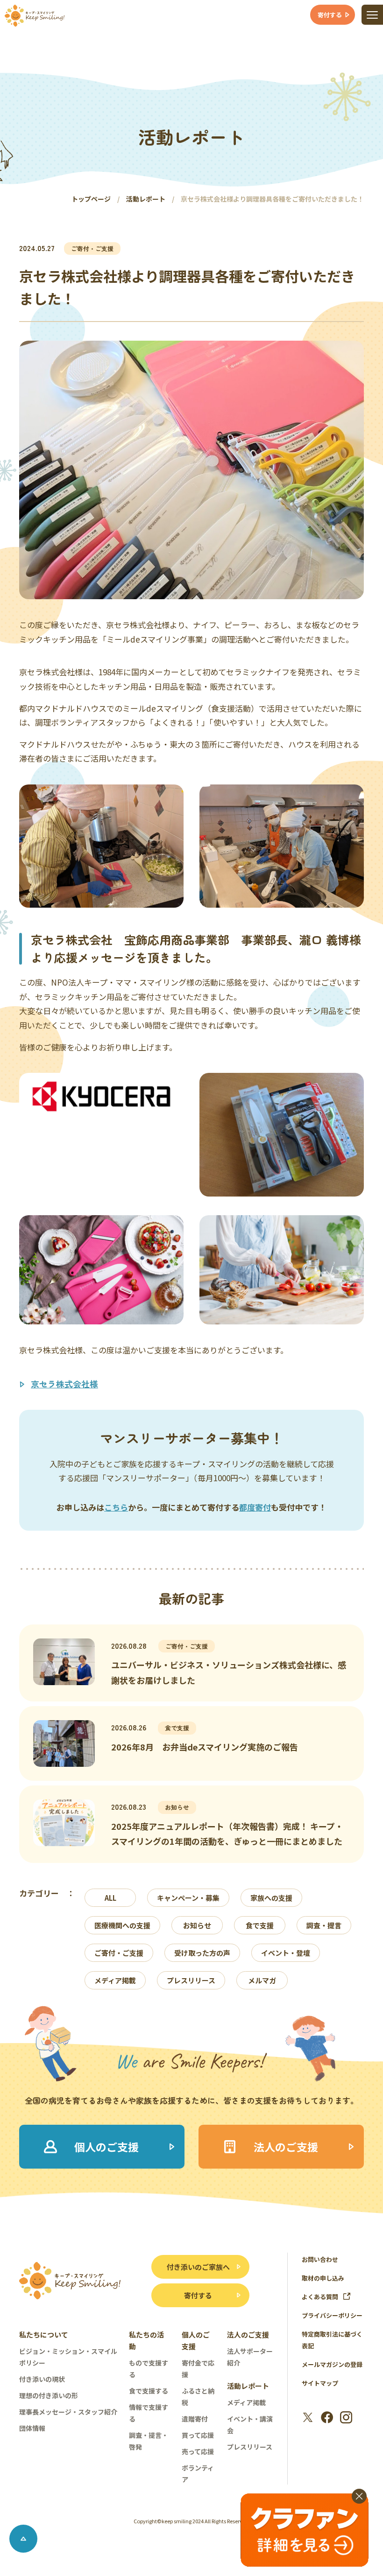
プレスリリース (191, 1980)
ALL (110, 1898)
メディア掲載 (115, 1980)
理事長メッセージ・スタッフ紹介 (68, 2412)
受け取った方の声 (202, 1953)
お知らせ (197, 1925)
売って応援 (198, 2451)
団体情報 (32, 2428)
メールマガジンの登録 (332, 2364)
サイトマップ (320, 2383)
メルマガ (262, 1980)
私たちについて (44, 2334)
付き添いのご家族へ (198, 2267)
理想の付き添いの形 (49, 2395)
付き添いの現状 (42, 2379)
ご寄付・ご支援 (119, 1953)
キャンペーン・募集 (188, 1898)
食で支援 (260, 1925)
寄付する (198, 2295)
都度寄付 (255, 1507)
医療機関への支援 (122, 1925)
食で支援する (149, 2391)
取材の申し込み (323, 2278)
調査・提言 (324, 1925)
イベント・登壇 (286, 1953)
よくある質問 (320, 2297)
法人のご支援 (248, 2334)
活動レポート (248, 2386)
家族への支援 (271, 1898)
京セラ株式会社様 (64, 1384)
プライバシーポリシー (332, 2315)
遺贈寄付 (195, 2419)
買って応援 (198, 2435)
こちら (116, 1507)
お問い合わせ (320, 2259)
